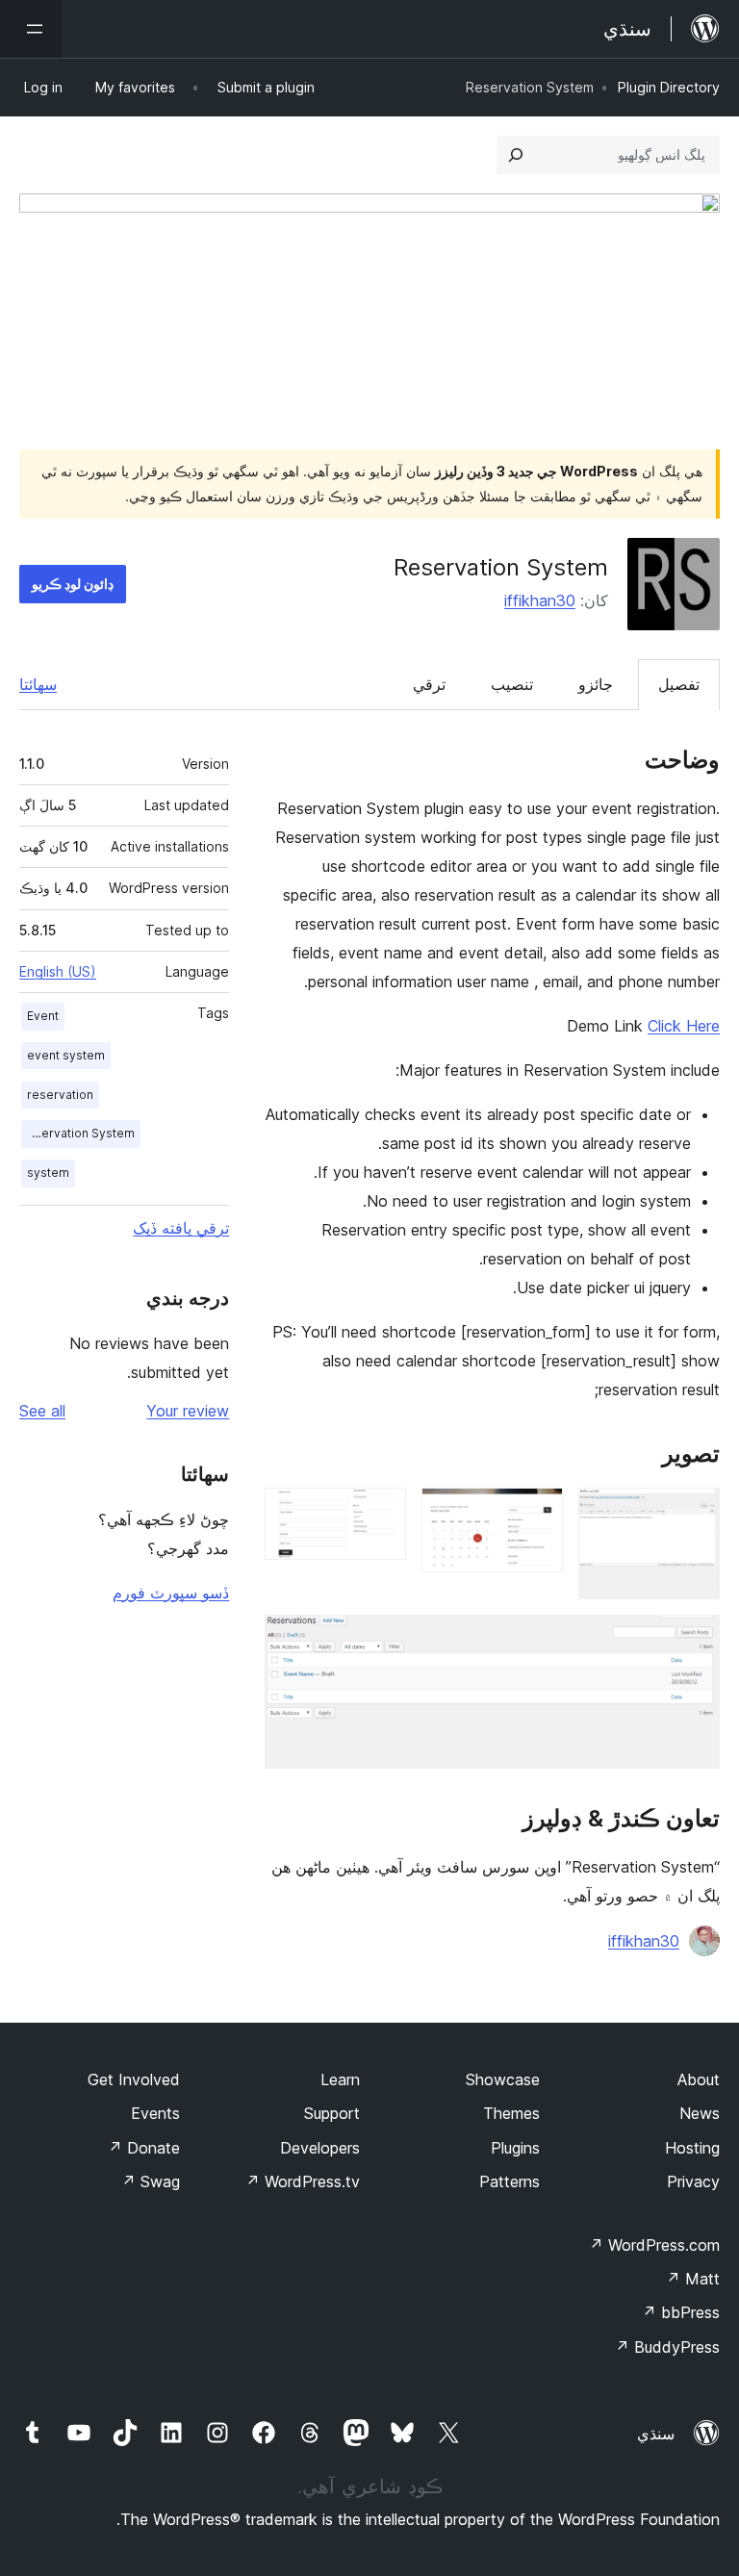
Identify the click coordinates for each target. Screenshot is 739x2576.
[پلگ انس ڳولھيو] (516, 155)
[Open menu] (31, 29)
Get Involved (134, 2079)
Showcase (503, 2079)
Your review (188, 1411)
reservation (60, 1095)
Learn (340, 2079)
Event (43, 1016)
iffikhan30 (540, 600)
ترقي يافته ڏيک (181, 1228)
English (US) (58, 971)
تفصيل (679, 684)
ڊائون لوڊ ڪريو (73, 584)
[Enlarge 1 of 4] (694, 1514)
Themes (511, 2113)
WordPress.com (654, 2245)
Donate (144, 2148)
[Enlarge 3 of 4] (380, 1514)
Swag (151, 2181)
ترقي (429, 684)
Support (332, 2113)
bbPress (681, 2312)
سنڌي (656, 2434)
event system (66, 1055)
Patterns (510, 2181)
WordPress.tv (303, 2181)
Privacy (693, 2181)
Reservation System (78, 1133)
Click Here (684, 1026)
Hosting (692, 2148)
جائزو (596, 684)
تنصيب (512, 684)
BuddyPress (667, 2347)
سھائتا (38, 684)
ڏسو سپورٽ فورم (171, 1593)
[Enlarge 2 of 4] (537, 1514)
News (700, 2113)
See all (42, 1411)
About (699, 2079)
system (48, 1173)
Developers (320, 2148)
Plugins (515, 2148)
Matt (693, 2279)
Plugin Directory (669, 87)
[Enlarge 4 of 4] (694, 1641)
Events (155, 2113)
